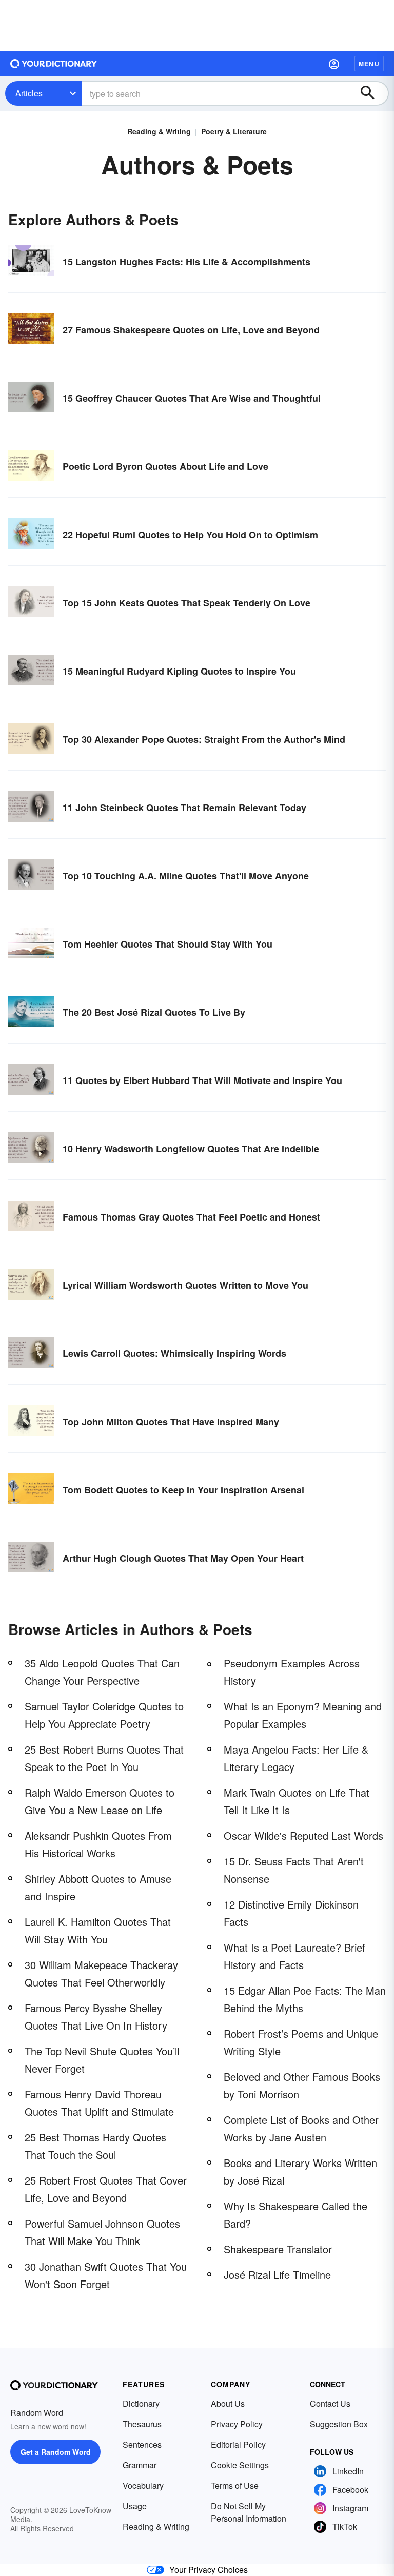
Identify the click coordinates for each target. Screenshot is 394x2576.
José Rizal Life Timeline (277, 2275)
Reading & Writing (159, 131)
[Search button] (372, 93)
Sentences (142, 2444)
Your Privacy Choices (209, 2570)
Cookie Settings (240, 2465)
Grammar (140, 2465)
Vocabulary (143, 2485)
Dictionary (141, 2403)
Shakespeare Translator (278, 2249)
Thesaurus (142, 2424)
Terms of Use (235, 2485)
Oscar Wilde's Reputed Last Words (303, 1835)
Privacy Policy (237, 2424)
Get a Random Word (56, 2452)
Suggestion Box (339, 2424)
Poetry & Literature (234, 131)
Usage (135, 2506)
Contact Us (330, 2403)
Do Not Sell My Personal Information (249, 2512)
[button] (334, 64)
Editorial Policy (238, 2444)
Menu (369, 64)
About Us (228, 2403)
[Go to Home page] (54, 64)
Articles (29, 93)
